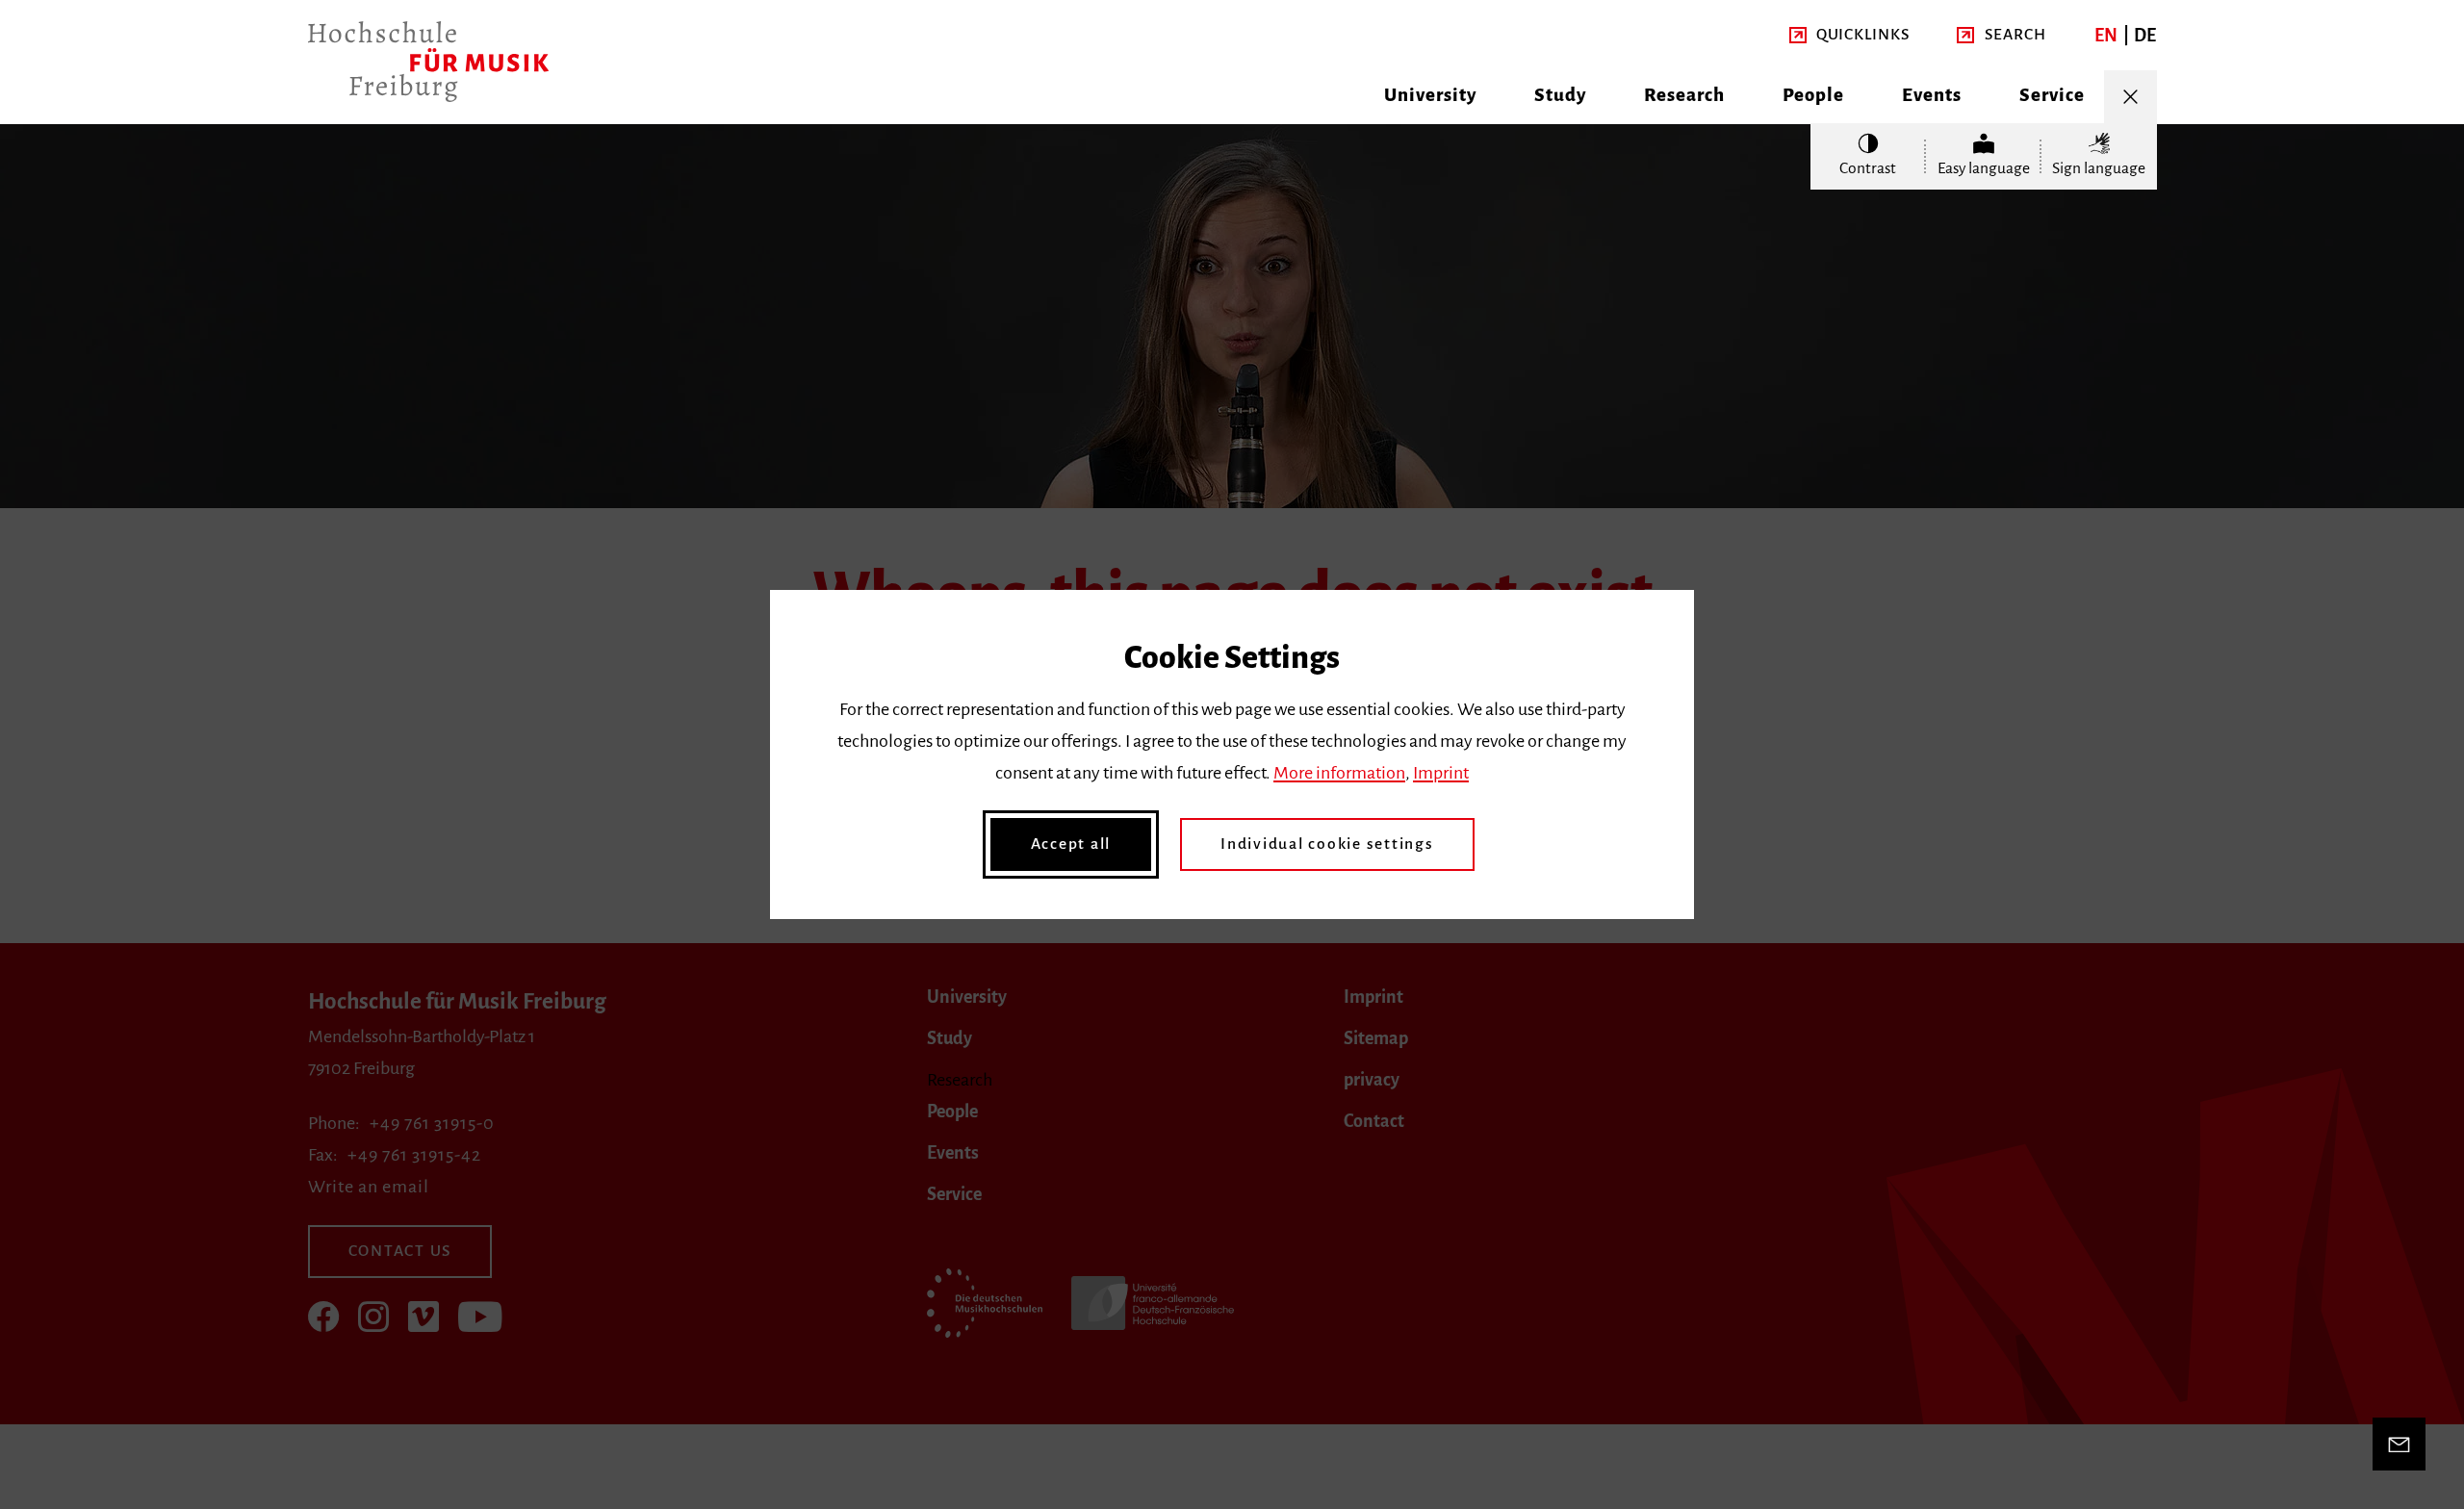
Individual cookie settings (1327, 844)
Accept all (1071, 844)
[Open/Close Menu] (2130, 97)
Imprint (1441, 773)
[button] (1849, 35)
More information (1339, 773)
